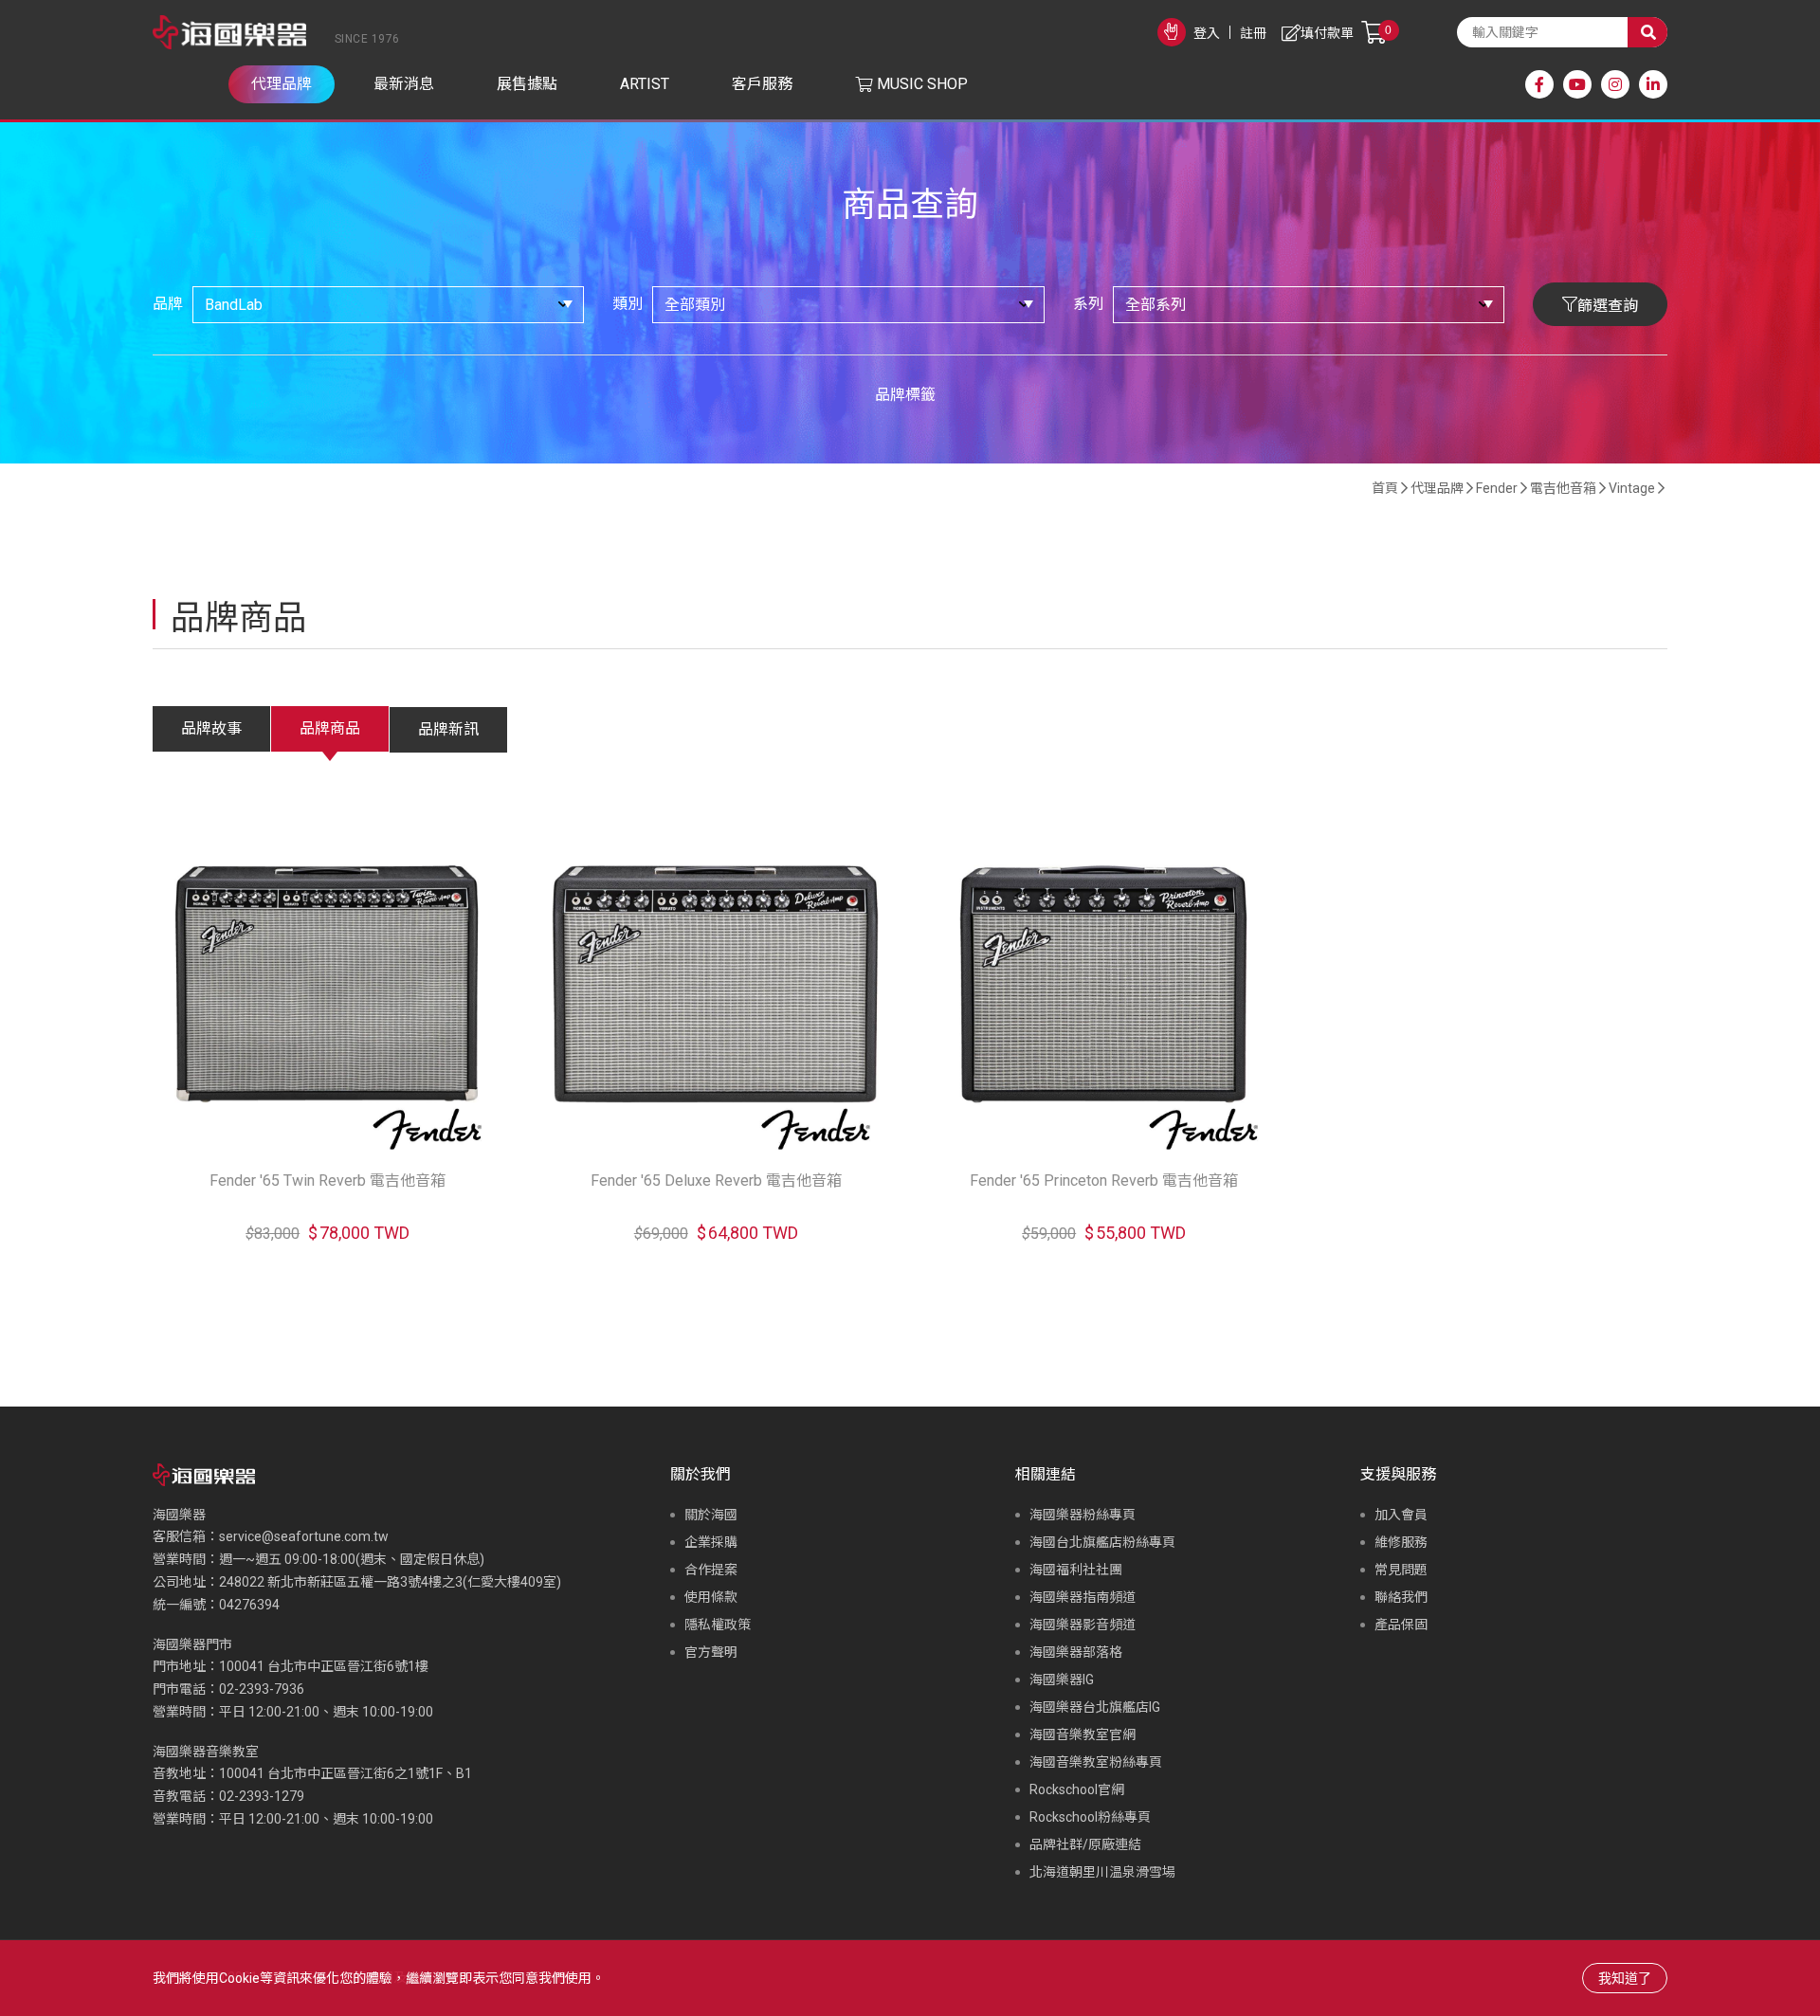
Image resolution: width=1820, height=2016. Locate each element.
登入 (1207, 33)
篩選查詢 (1608, 306)
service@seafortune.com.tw (304, 1536)
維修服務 (1401, 1542)
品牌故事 (211, 728)
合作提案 (711, 1570)
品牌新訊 (448, 729)
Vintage (1632, 488)
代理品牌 (1437, 488)
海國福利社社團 (1076, 1570)
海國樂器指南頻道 (1083, 1597)
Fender (1497, 488)
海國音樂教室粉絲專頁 (1096, 1762)
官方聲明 (711, 1652)
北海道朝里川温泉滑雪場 (1102, 1872)
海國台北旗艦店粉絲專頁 (1102, 1542)
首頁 (1385, 488)
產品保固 (1401, 1625)
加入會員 (1401, 1515)
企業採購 (711, 1542)
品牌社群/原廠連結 (1085, 1844)
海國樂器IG (1062, 1680)
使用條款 (711, 1597)
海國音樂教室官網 (1083, 1734)
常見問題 (1401, 1570)
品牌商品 (330, 728)
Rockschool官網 (1077, 1789)
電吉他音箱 (1563, 488)
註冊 (1253, 33)
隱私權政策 (718, 1625)
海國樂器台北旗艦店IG (1095, 1707)
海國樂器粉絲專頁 (1083, 1515)
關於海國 (711, 1515)
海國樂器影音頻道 (1083, 1625)
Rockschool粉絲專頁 (1090, 1817)
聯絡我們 (1401, 1597)
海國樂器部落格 (1076, 1652)
